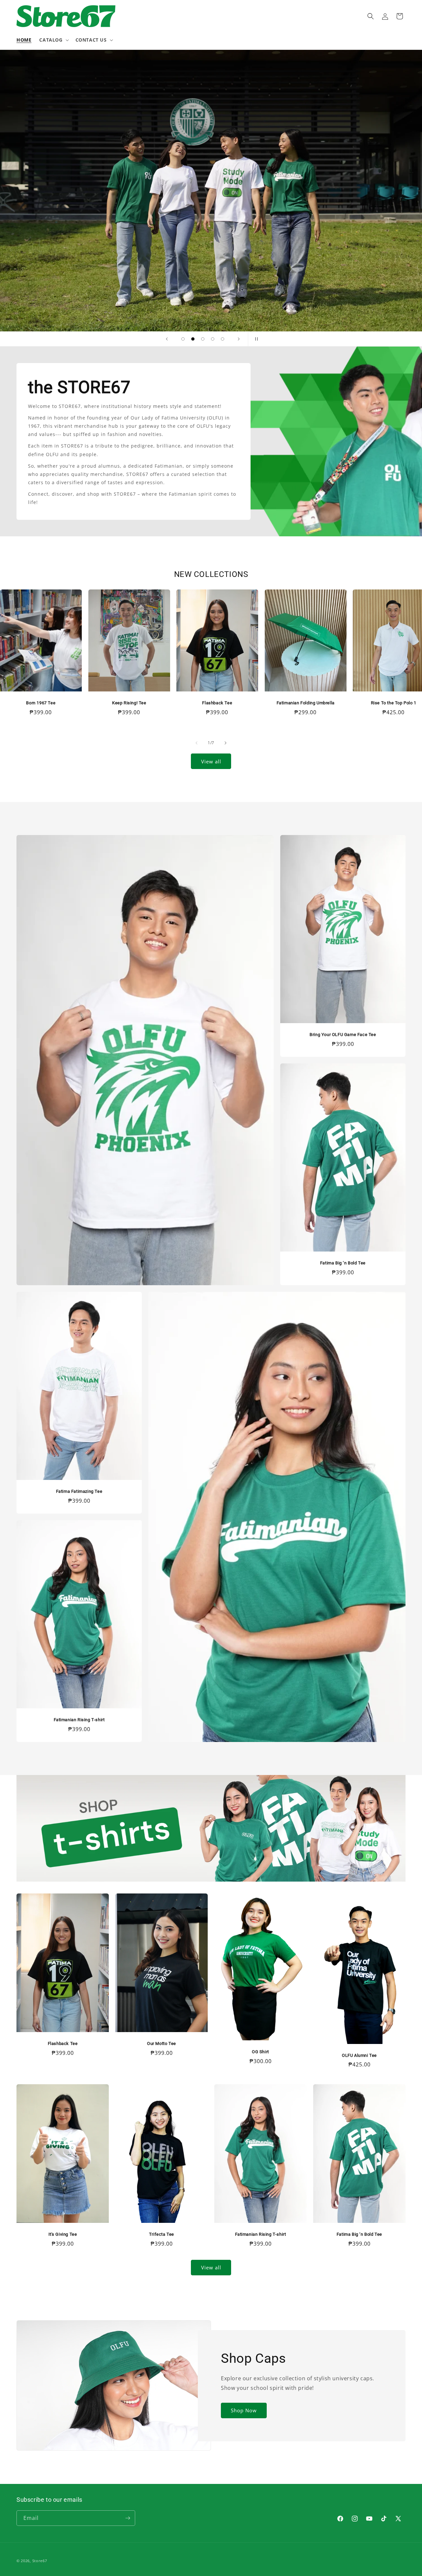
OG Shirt (260, 2052)
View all (211, 761)
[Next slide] (239, 339)
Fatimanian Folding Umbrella (305, 703)
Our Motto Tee (162, 2043)
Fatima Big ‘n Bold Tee (343, 1263)
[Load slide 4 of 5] (213, 339)
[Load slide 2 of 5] (193, 339)
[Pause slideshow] (255, 339)
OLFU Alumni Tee (359, 2055)
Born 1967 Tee (41, 703)
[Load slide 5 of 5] (223, 339)
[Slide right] (226, 743)
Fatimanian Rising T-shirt (79, 1720)
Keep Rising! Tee (129, 703)
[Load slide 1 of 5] (183, 339)
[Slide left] (196, 743)
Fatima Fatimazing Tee (79, 1491)
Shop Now (244, 2410)
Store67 (40, 2561)
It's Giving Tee (63, 2234)
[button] (53, 40)
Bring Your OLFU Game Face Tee (343, 1035)
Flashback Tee (217, 703)
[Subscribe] (128, 2518)
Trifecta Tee (162, 2234)
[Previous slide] (167, 339)
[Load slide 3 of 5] (203, 339)
